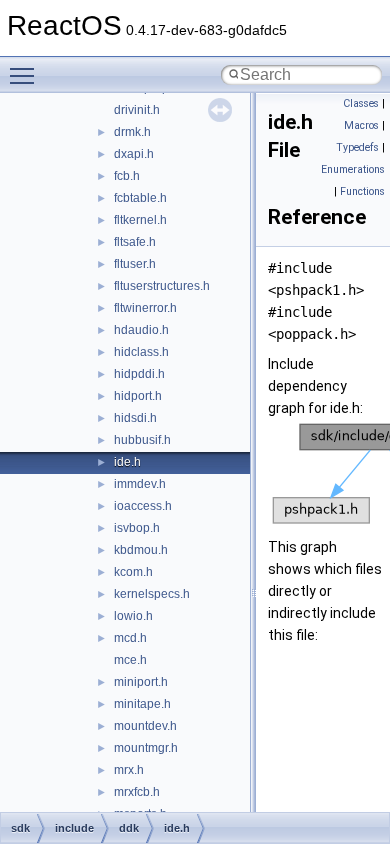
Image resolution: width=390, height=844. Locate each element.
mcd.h (130, 638)
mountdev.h (145, 726)
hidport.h (138, 396)
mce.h (130, 660)
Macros (361, 125)
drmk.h (132, 132)
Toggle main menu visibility (26, 75)
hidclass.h (141, 352)
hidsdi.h (135, 418)
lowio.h (133, 616)
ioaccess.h (143, 506)
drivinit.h (137, 110)
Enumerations (353, 169)
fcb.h (127, 176)
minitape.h (142, 704)
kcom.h (133, 572)
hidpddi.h (139, 374)
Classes (361, 103)
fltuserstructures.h (162, 286)
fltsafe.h (135, 242)
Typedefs (357, 147)
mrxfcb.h (137, 792)
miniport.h (141, 682)
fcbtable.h (140, 198)
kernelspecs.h (152, 594)
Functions (362, 191)
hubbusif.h (142, 440)
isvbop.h (137, 528)
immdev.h (140, 484)
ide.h (127, 462)
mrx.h (129, 770)
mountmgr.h (146, 748)
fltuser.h (135, 264)
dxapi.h (134, 154)
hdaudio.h (141, 330)
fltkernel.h (140, 220)
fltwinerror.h (145, 308)
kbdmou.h (141, 550)
